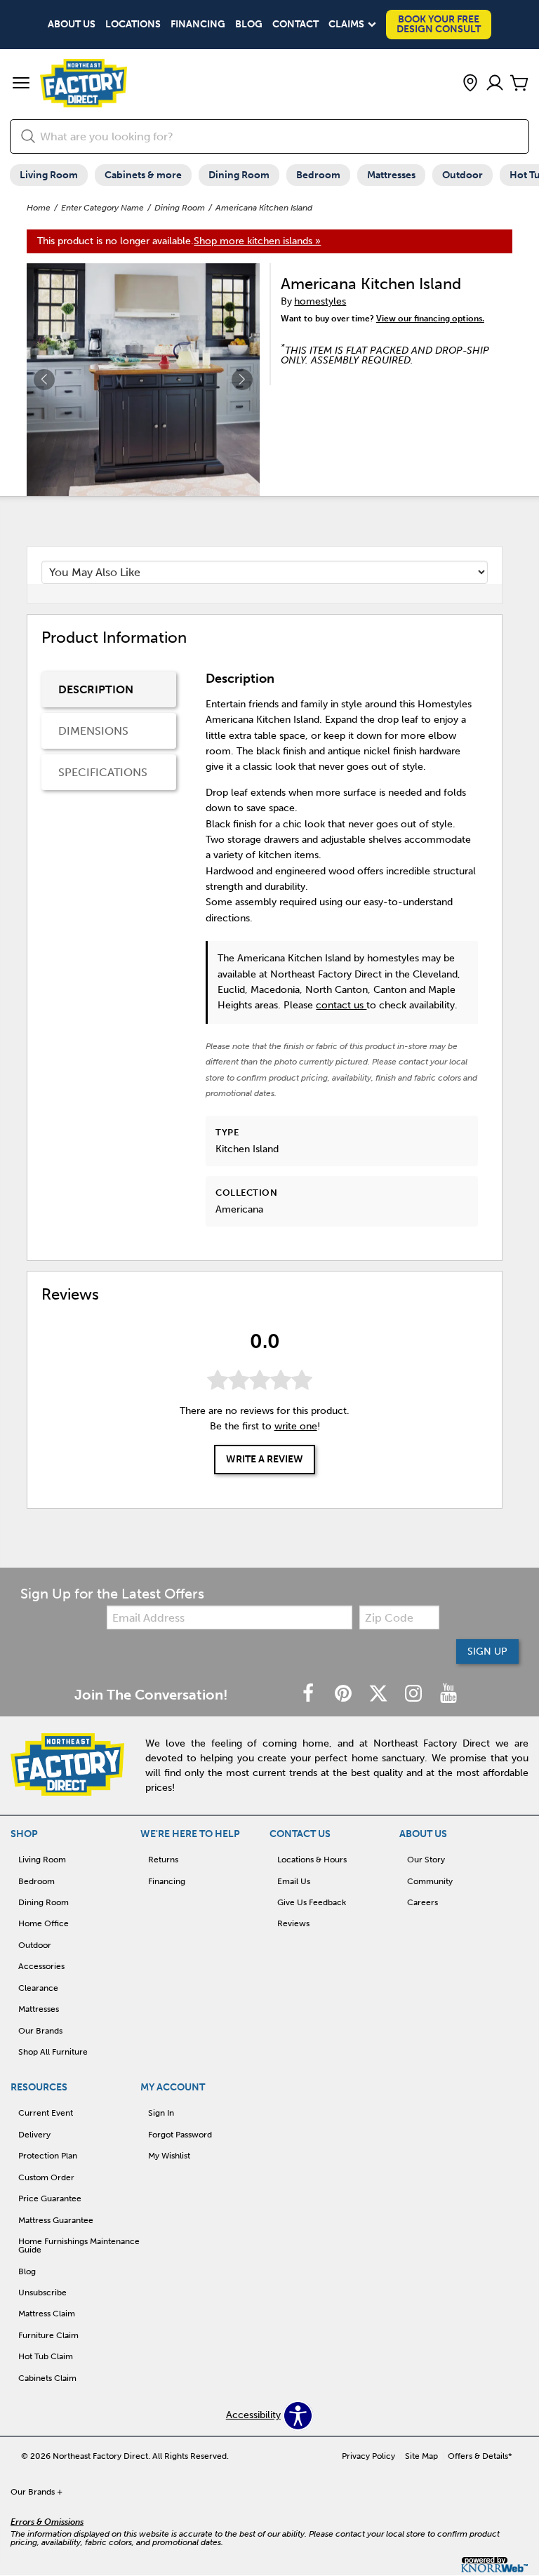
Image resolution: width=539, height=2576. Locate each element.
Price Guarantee (50, 2198)
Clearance (38, 1988)
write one (296, 1426)
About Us (72, 25)
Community (430, 1881)
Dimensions (93, 731)
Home (39, 208)
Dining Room (239, 175)
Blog (249, 25)
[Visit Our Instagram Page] (415, 1694)
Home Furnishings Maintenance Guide (79, 2245)
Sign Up (487, 1651)
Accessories (41, 1966)
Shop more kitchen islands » (257, 241)
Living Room (49, 175)
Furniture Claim (48, 2335)
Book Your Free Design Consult (439, 24)
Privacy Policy (368, 2456)
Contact (295, 25)
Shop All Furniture (53, 2052)
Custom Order (46, 2177)
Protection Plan (48, 2156)
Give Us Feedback (312, 1902)
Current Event (46, 2113)
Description (96, 689)
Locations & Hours (312, 1860)
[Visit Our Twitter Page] (380, 1694)
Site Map (421, 2456)
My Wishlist (169, 2156)
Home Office (44, 1923)
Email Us (294, 1881)
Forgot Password (180, 2135)
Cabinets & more (143, 175)
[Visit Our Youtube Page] (448, 1694)
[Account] (495, 84)
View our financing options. (430, 319)
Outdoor (463, 175)
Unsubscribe (42, 2293)
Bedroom (318, 175)
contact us (341, 1005)
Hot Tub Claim (46, 2356)
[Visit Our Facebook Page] (310, 1694)
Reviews (293, 1923)
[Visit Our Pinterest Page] (345, 1694)
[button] (21, 84)
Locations (133, 25)
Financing (198, 25)
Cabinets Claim (47, 2378)
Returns (163, 1860)
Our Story (426, 1860)
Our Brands (40, 2031)
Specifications (103, 772)
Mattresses (391, 175)
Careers (422, 1902)
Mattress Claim (47, 2314)
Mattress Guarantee (56, 2220)
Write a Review (265, 1459)
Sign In (161, 2113)
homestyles (320, 301)
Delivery (34, 2135)
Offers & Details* (480, 2456)
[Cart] (519, 84)
